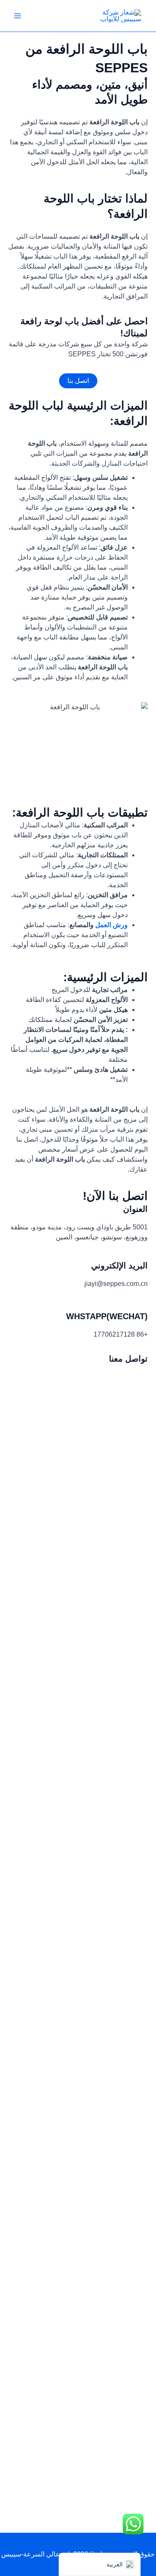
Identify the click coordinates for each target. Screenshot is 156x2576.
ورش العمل (111, 925)
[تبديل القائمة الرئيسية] (17, 16)
